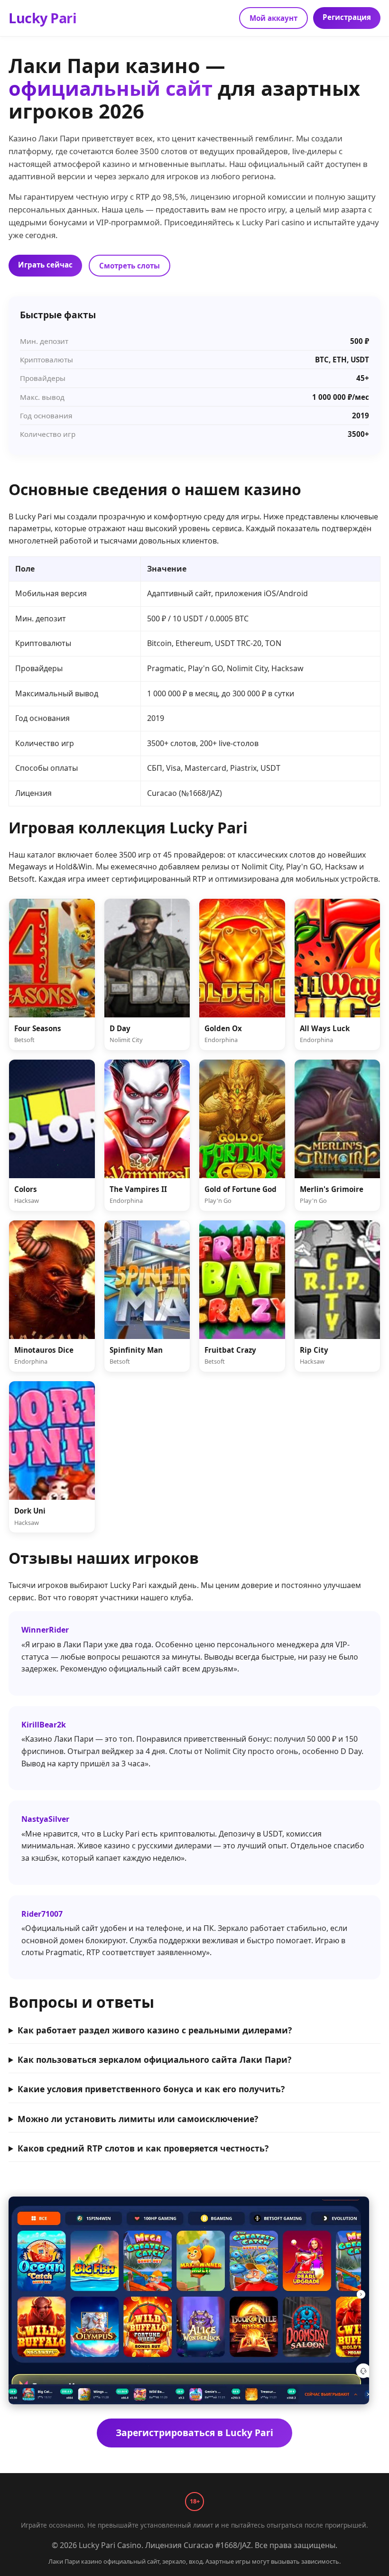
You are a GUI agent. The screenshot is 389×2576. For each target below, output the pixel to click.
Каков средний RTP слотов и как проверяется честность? (143, 2148)
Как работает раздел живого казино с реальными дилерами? (155, 2030)
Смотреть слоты (130, 266)
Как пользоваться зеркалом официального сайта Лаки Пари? (154, 2059)
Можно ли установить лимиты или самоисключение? (138, 2119)
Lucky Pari (42, 18)
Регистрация (347, 17)
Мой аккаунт (273, 18)
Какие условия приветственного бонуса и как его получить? (151, 2089)
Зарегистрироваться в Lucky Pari (194, 2433)
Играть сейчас (45, 265)
